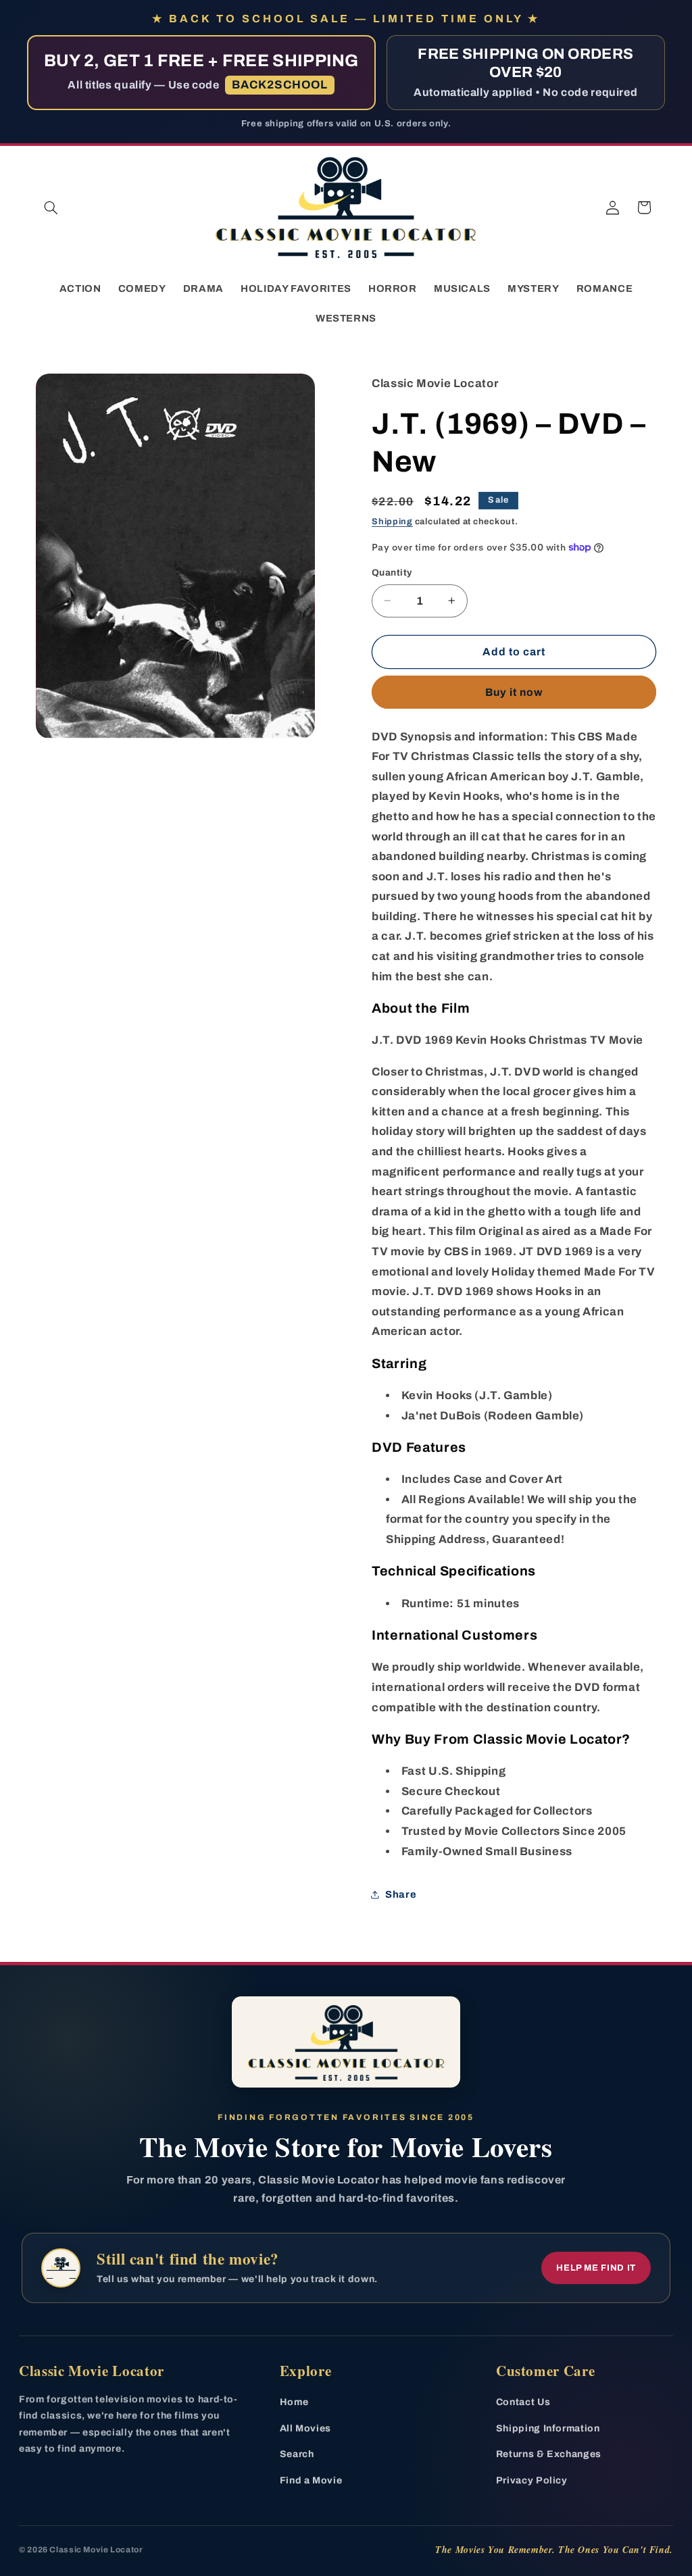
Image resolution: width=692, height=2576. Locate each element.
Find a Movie (311, 2480)
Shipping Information (548, 2428)
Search (297, 2454)
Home (294, 2402)
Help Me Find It (596, 2268)
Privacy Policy (532, 2480)
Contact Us (523, 2402)
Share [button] (401, 1894)
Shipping (392, 522)
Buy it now (515, 692)
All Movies (305, 2428)
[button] (51, 207)
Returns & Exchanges (549, 2454)
